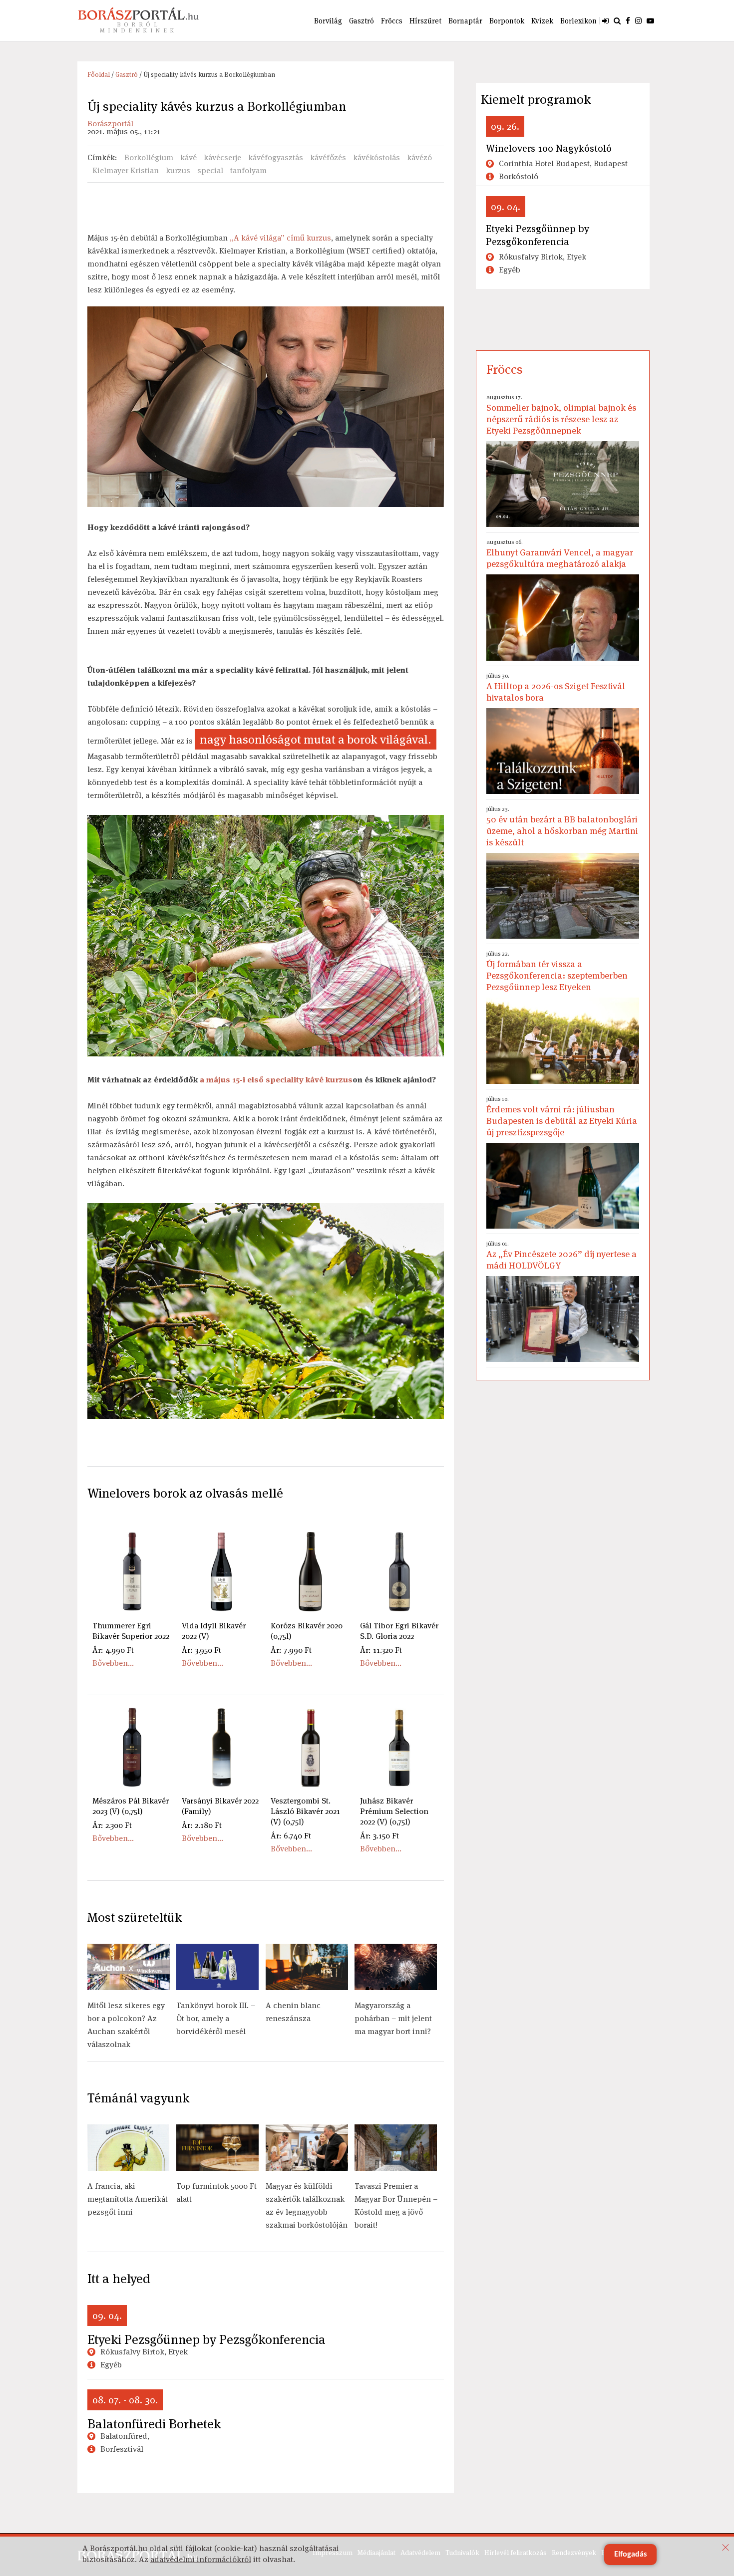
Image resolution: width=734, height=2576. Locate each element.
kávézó (419, 157)
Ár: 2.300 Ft (112, 1825)
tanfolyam (248, 170)
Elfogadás (630, 2555)
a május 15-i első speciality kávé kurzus (276, 1080)
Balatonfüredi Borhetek (154, 2424)
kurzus (178, 170)
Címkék (101, 157)
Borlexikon (578, 21)
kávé (188, 157)
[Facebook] (628, 20)
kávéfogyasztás (276, 157)
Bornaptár (465, 21)
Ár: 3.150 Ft (379, 1836)
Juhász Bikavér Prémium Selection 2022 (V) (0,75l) (394, 1811)
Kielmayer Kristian (126, 170)
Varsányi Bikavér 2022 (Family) (220, 1806)
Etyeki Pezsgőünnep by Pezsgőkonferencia (206, 2339)
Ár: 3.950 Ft (201, 1650)
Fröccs (392, 21)
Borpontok (507, 21)
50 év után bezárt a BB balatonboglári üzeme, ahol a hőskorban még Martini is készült (562, 826)
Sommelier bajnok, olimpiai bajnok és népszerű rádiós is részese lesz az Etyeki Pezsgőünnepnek (561, 415)
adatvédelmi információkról (201, 2559)
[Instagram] (638, 20)
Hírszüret (425, 21)
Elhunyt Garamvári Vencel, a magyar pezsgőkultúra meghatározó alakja (560, 554)
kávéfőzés (328, 157)
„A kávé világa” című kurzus (280, 238)
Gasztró (362, 21)
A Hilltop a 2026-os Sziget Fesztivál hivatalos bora (556, 687)
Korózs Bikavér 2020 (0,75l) (307, 1631)
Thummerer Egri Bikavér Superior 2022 (131, 1631)
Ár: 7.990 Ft (291, 1650)
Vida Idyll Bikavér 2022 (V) (214, 1631)
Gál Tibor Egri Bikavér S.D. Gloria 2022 (399, 1631)
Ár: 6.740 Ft (291, 1836)
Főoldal (99, 75)
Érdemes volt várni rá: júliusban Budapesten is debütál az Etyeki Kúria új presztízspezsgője (562, 1116)
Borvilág (328, 21)
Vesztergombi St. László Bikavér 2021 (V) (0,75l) (305, 1811)
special (210, 170)
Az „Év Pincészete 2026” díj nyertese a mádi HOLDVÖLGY (561, 1255)
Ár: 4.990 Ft (113, 1650)
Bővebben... (113, 1663)
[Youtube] (650, 20)
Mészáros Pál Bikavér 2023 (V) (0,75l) (131, 1806)
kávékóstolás (376, 157)
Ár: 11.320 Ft (381, 1650)
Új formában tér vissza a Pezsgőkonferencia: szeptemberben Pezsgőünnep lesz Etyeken (557, 971)
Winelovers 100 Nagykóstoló (549, 148)
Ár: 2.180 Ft (202, 1825)
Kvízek (542, 21)
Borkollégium (149, 157)
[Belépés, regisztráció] (605, 20)
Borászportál (110, 124)
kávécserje (222, 157)
